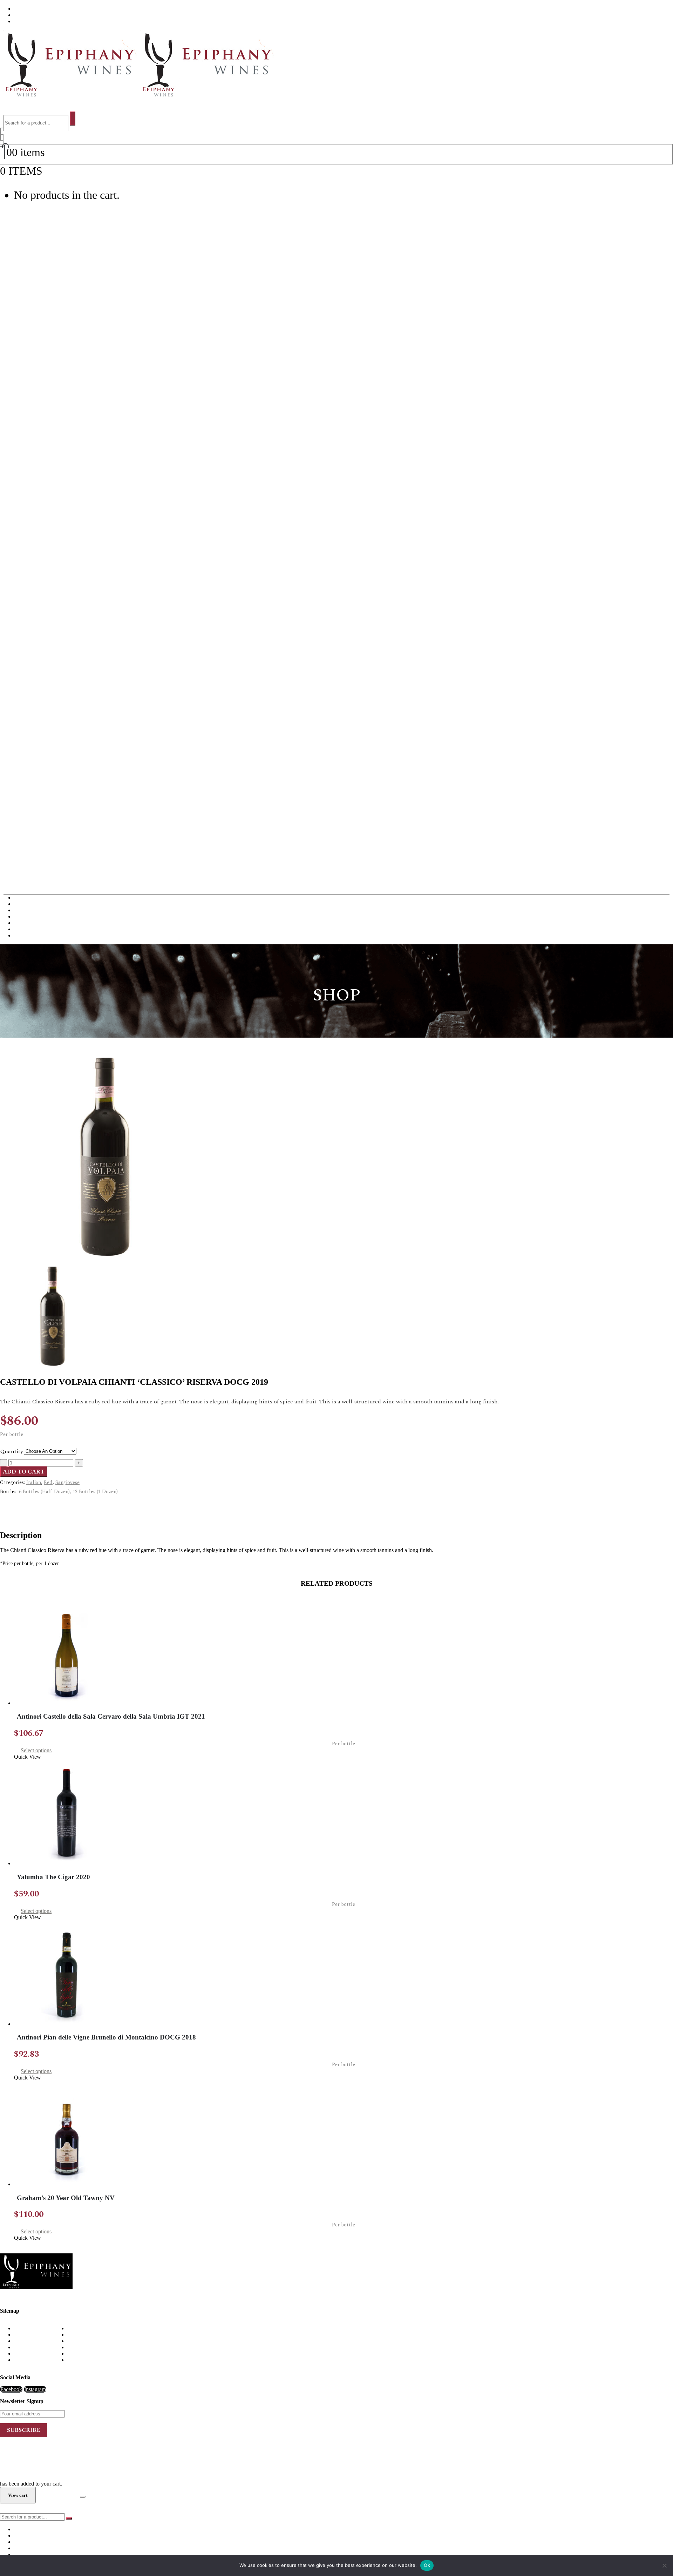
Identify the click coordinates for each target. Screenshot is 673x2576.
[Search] (73, 119)
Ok (427, 2565)
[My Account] (2, 137)
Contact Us (27, 21)
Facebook (11, 2389)
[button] (11, 108)
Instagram (35, 2389)
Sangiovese (67, 1482)
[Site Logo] (137, 95)
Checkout (58, 2495)
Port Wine (25, 923)
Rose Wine (26, 929)
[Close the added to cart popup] (83, 2497)
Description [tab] (27, 1504)
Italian (34, 1482)
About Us (25, 9)
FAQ (20, 15)
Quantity (12, 1451)
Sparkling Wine (31, 935)
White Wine (27, 904)
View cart (64, 171)
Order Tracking (31, 2360)
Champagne (27, 910)
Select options (36, 1750)
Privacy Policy (30, 2354)
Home (21, 2328)
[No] (664, 2565)
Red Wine (25, 898)
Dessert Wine (29, 916)
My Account (28, 2347)
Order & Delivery (34, 2335)
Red (48, 1482)
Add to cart (24, 1472)
